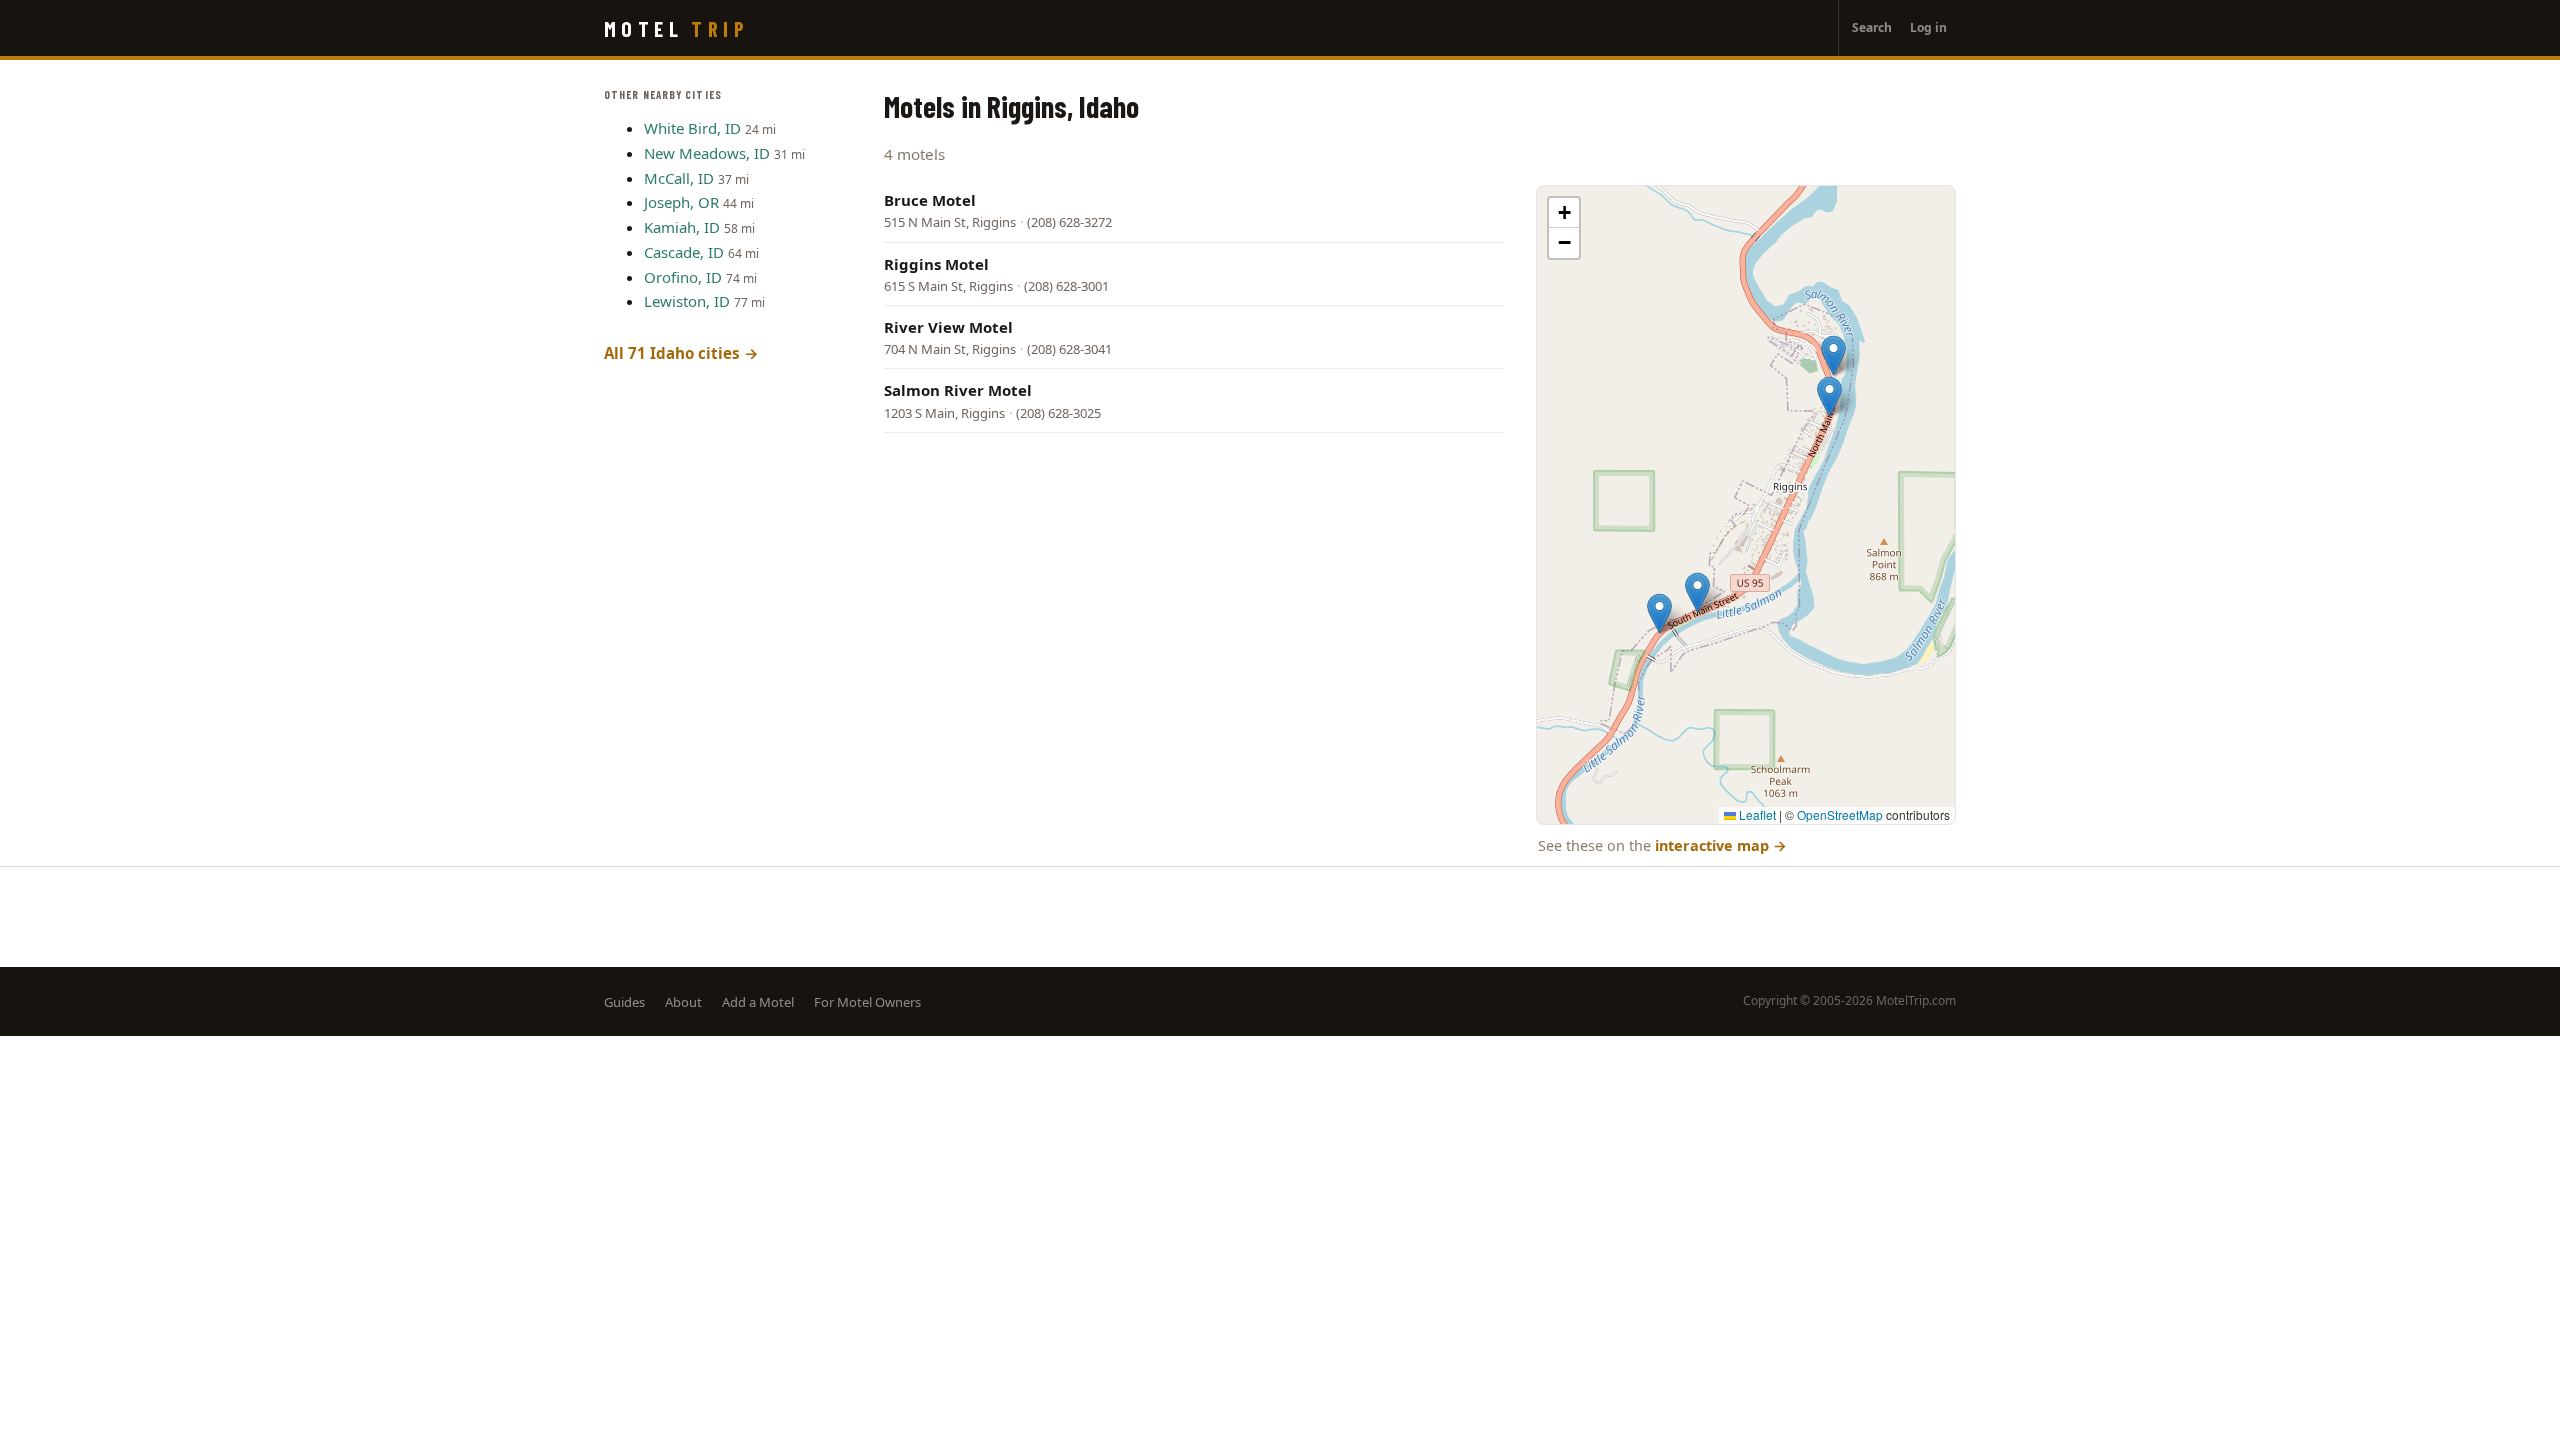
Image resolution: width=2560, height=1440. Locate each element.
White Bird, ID (692, 128)
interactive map (1721, 845)
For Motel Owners (867, 1002)
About (683, 1002)
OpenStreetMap (1840, 814)
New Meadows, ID (707, 153)
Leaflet (1756, 814)
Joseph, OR (681, 202)
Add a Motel (758, 1002)
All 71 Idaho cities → (681, 353)
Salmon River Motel (958, 390)
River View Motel (948, 327)
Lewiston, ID (687, 301)
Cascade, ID (684, 252)
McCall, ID (679, 178)
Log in (1928, 27)
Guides (624, 1002)
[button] (1829, 396)
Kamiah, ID (682, 227)
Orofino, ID (683, 277)
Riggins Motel (936, 264)
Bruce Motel (930, 200)
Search (1872, 27)
